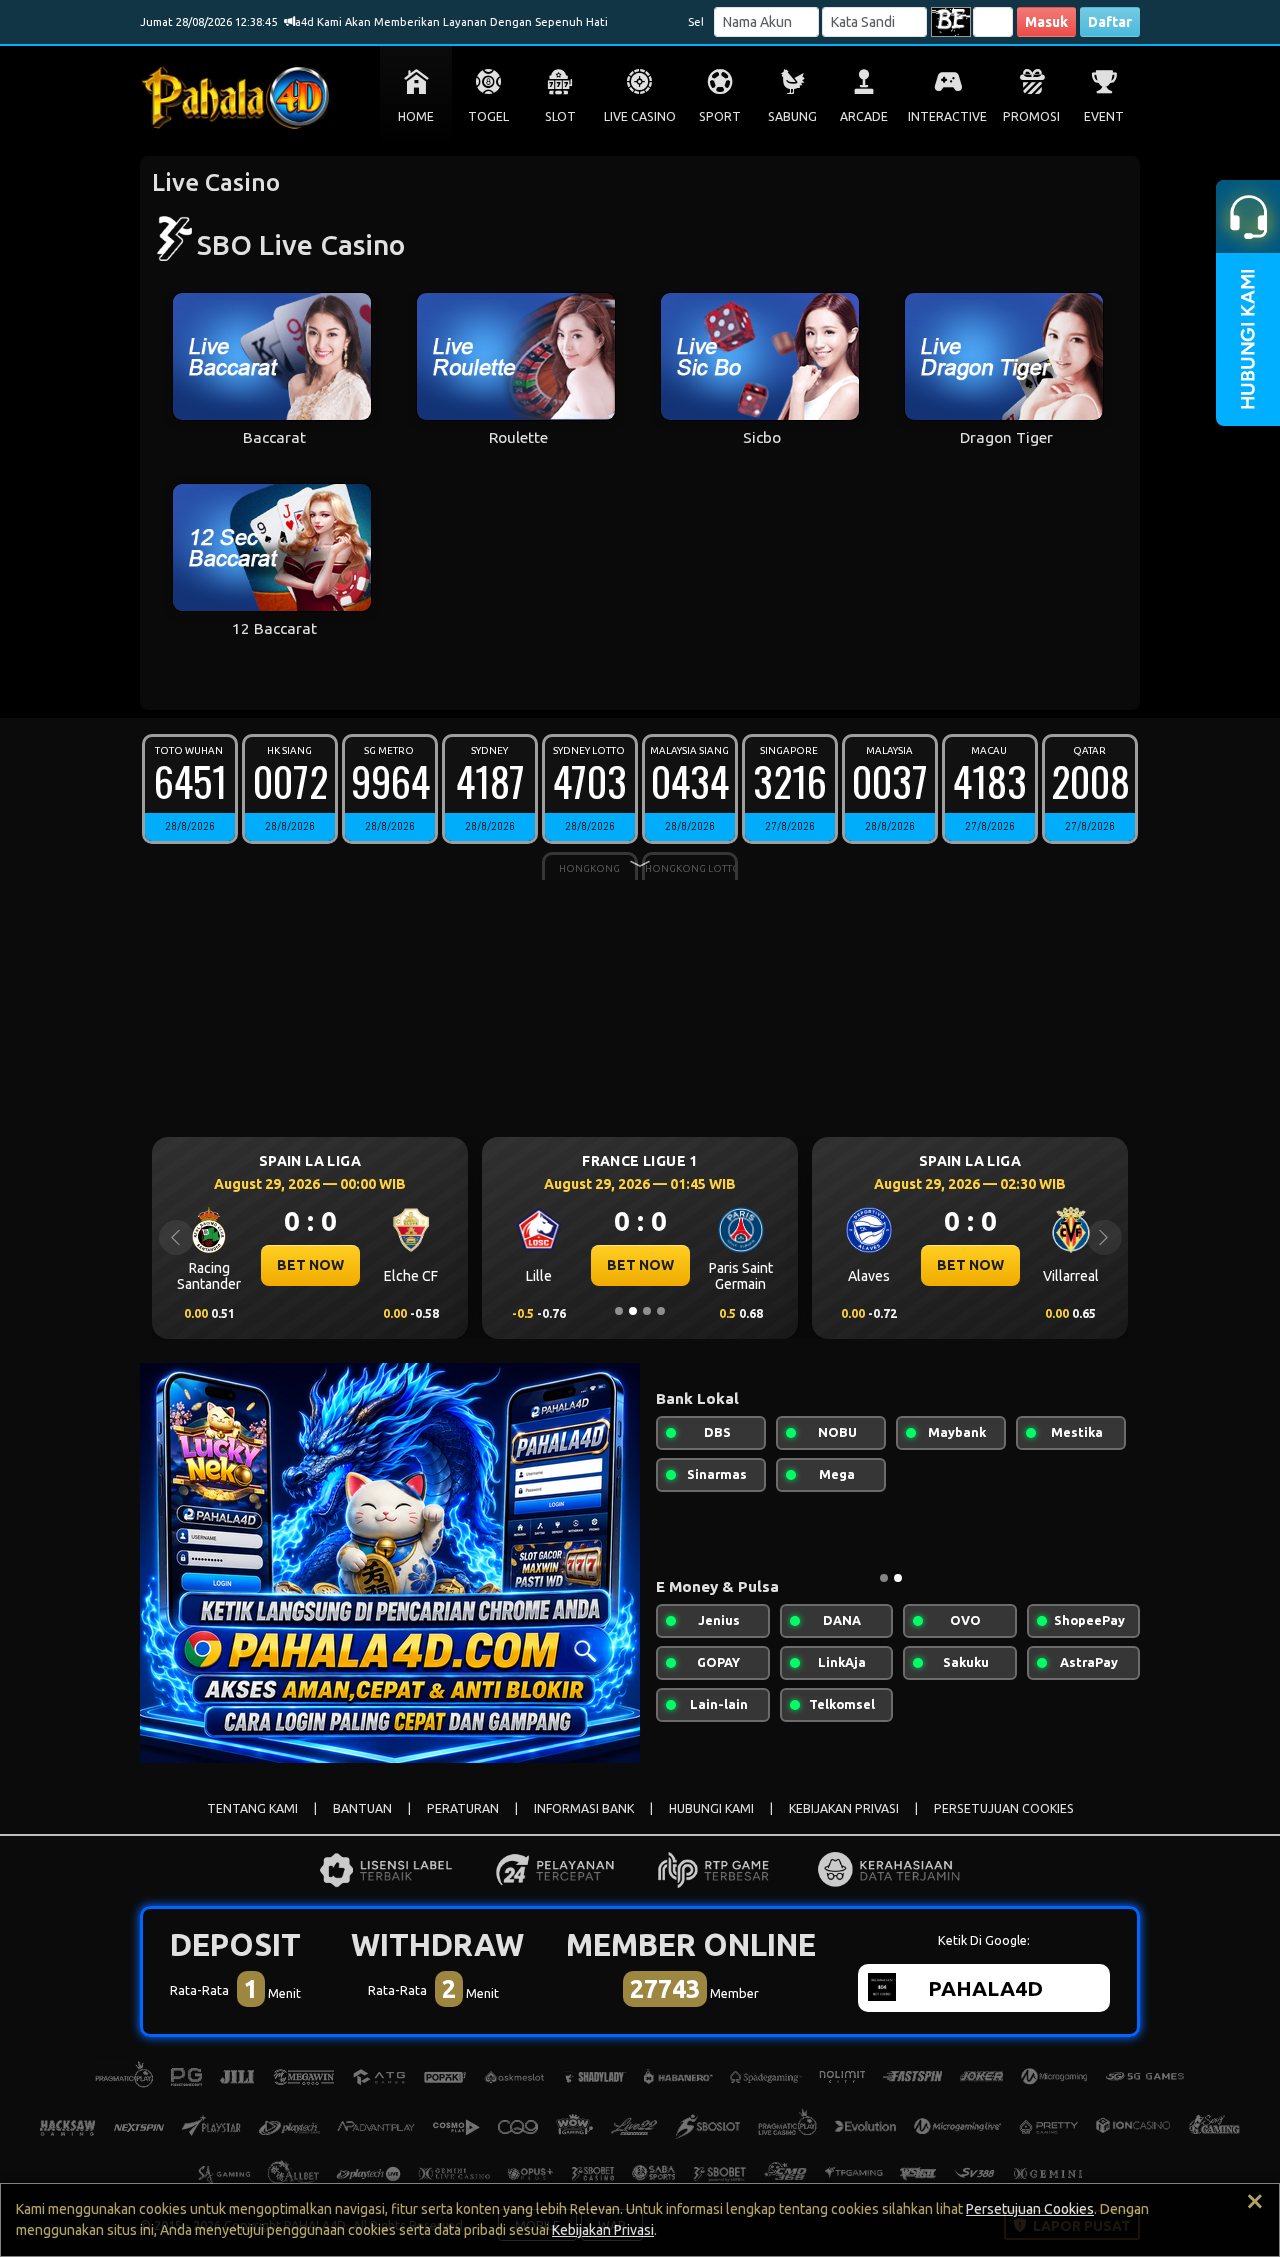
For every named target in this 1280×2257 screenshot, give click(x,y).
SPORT (720, 116)
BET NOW (374, 1265)
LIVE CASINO (640, 116)
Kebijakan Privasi (603, 2230)
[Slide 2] (633, 1311)
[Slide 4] (661, 1311)
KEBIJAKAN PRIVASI (844, 1808)
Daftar (1110, 22)
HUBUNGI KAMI (711, 1808)
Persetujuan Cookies (1030, 2209)
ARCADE (864, 116)
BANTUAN (362, 1808)
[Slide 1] (619, 1311)
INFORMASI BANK (584, 1808)
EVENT (1104, 116)
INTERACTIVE (947, 116)
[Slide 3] (647, 1311)
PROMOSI (1031, 116)
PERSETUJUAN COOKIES (1004, 1808)
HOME (416, 116)
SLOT (560, 116)
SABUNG (792, 116)
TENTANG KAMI (252, 1808)
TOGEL (488, 116)
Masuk (1046, 22)
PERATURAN (463, 1808)
